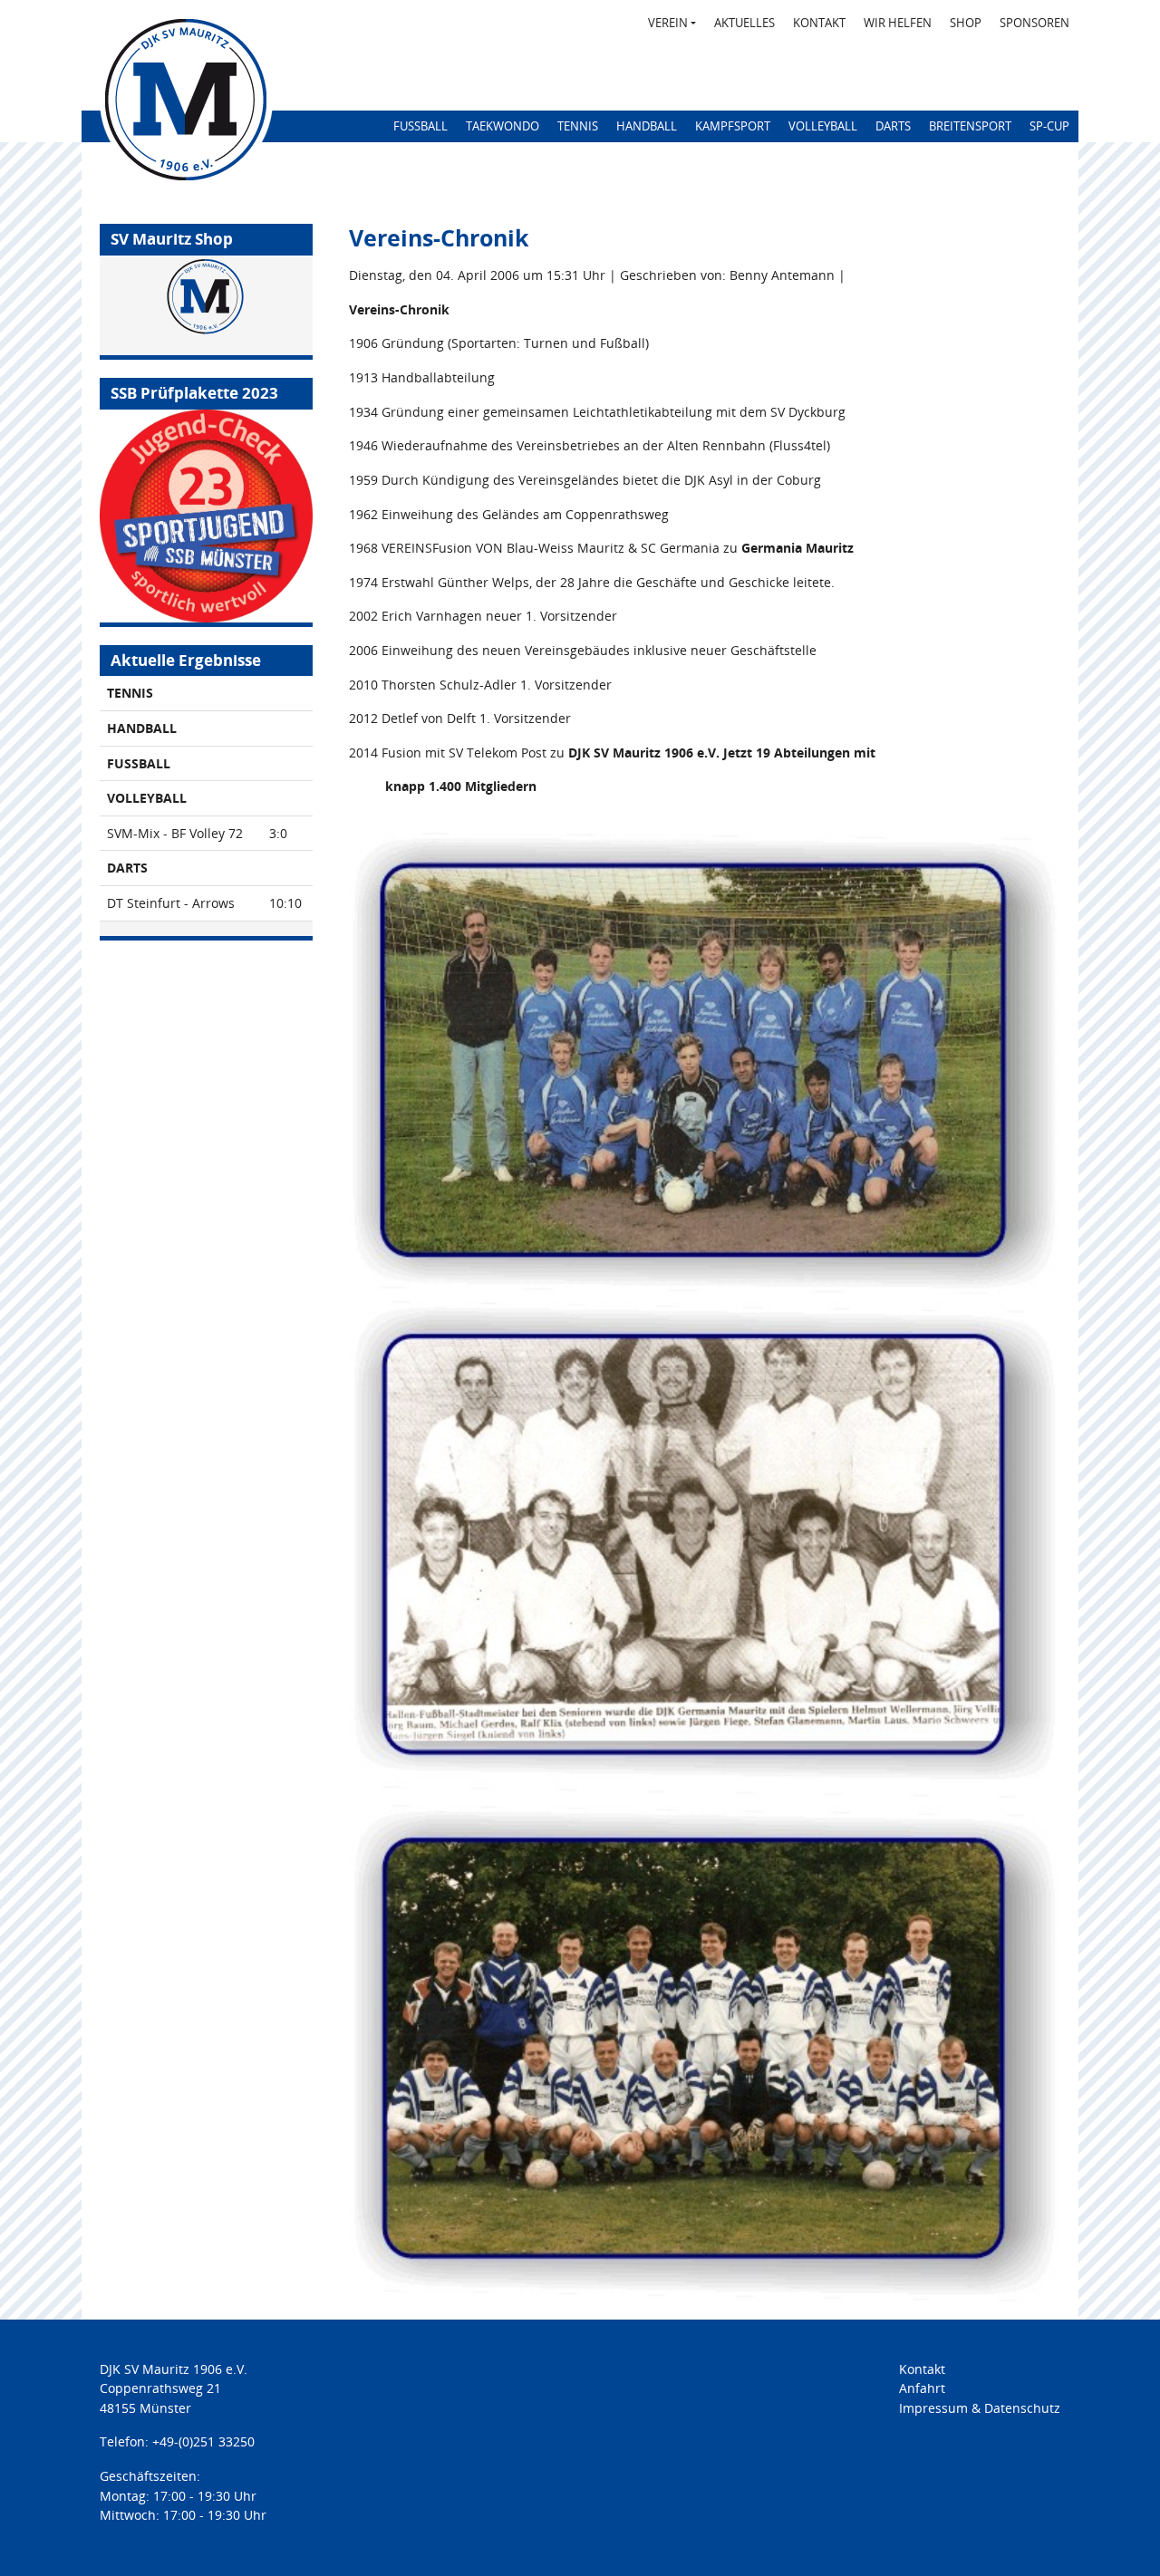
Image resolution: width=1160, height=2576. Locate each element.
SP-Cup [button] (1049, 126)
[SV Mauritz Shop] (206, 305)
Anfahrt (922, 2388)
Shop (966, 23)
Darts (893, 126)
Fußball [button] (420, 126)
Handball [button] (647, 126)
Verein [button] (677, 22)
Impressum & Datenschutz (980, 2408)
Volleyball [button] (823, 126)
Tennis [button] (578, 126)
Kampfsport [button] (733, 126)
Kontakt (819, 23)
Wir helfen (898, 23)
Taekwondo (503, 126)
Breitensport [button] (970, 126)
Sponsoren (1034, 23)
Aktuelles (744, 23)
